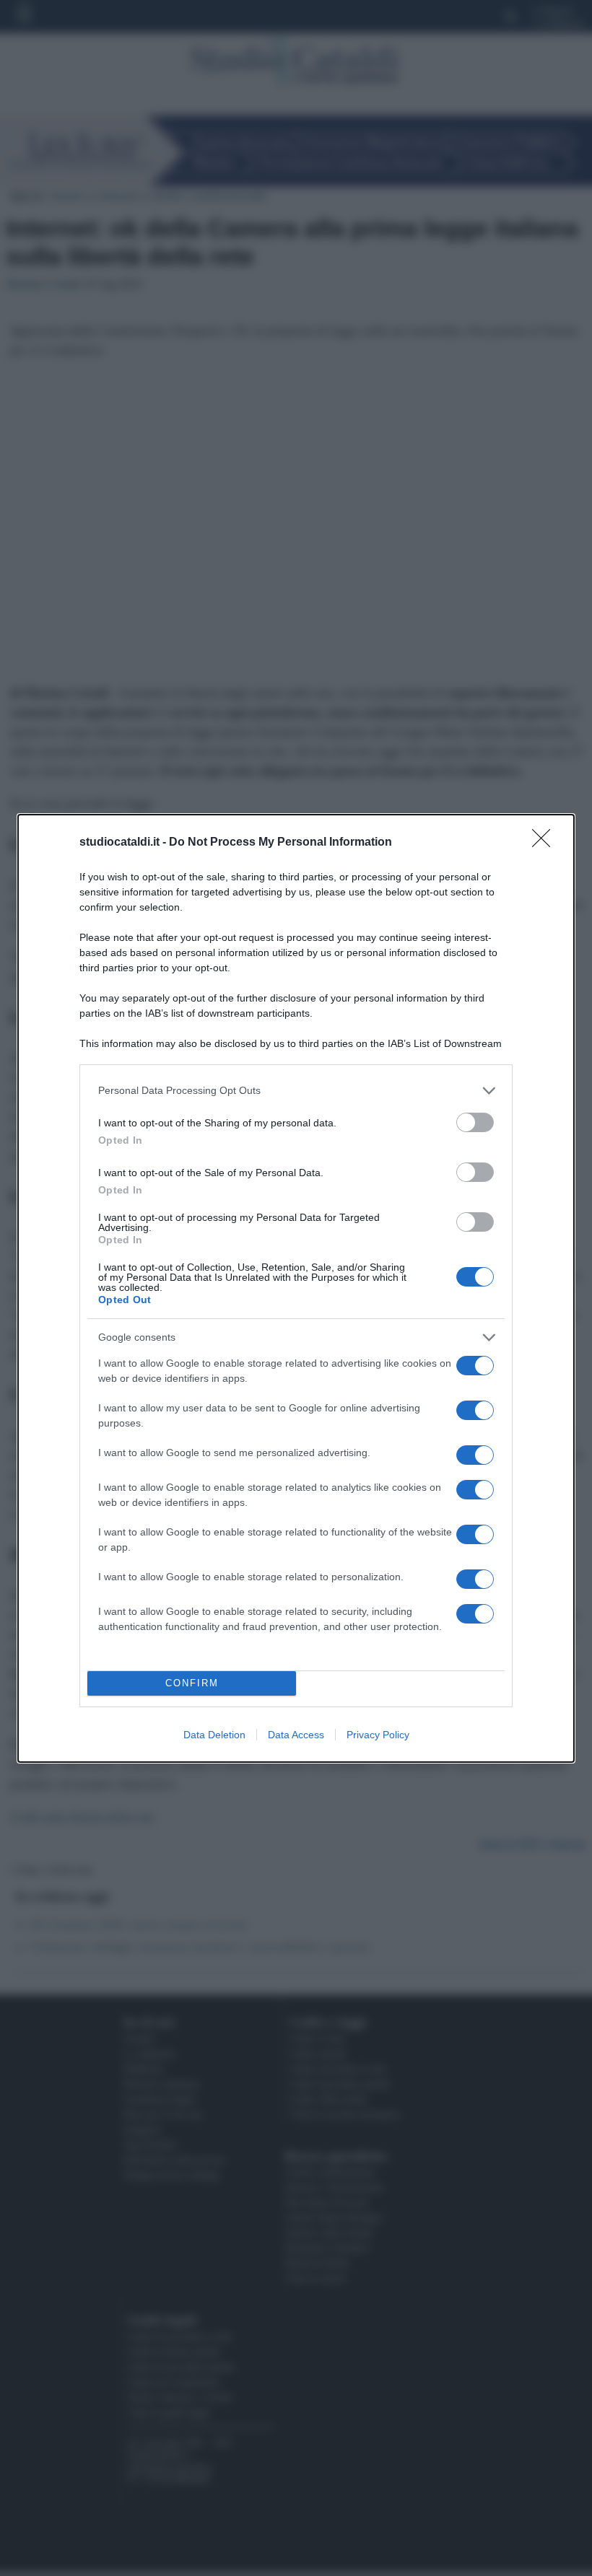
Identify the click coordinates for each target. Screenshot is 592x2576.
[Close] (546, 843)
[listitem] (296, 1091)
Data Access (296, 1735)
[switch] (475, 1122)
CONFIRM (192, 1683)
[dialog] (296, 1288)
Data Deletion (214, 1735)
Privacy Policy (378, 1735)
